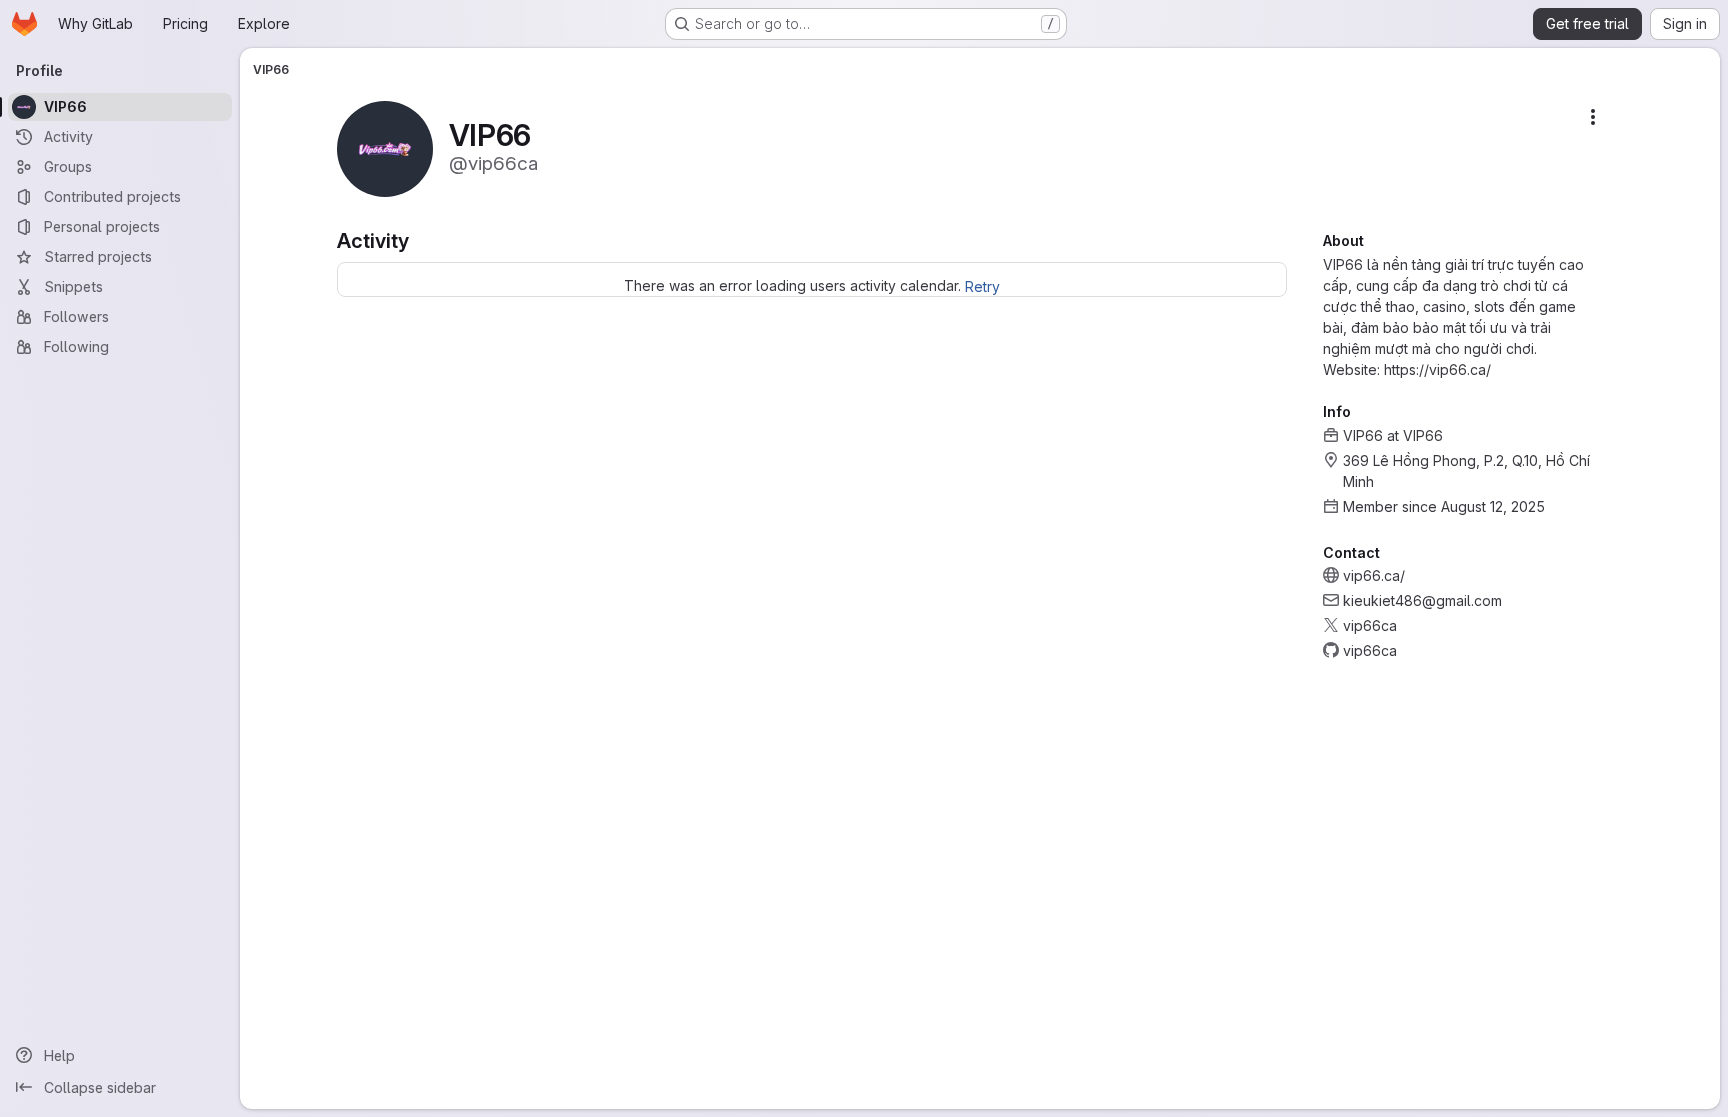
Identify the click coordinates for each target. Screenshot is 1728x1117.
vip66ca (1370, 625)
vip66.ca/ (1374, 575)
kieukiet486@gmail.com (1422, 600)
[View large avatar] (385, 147)
